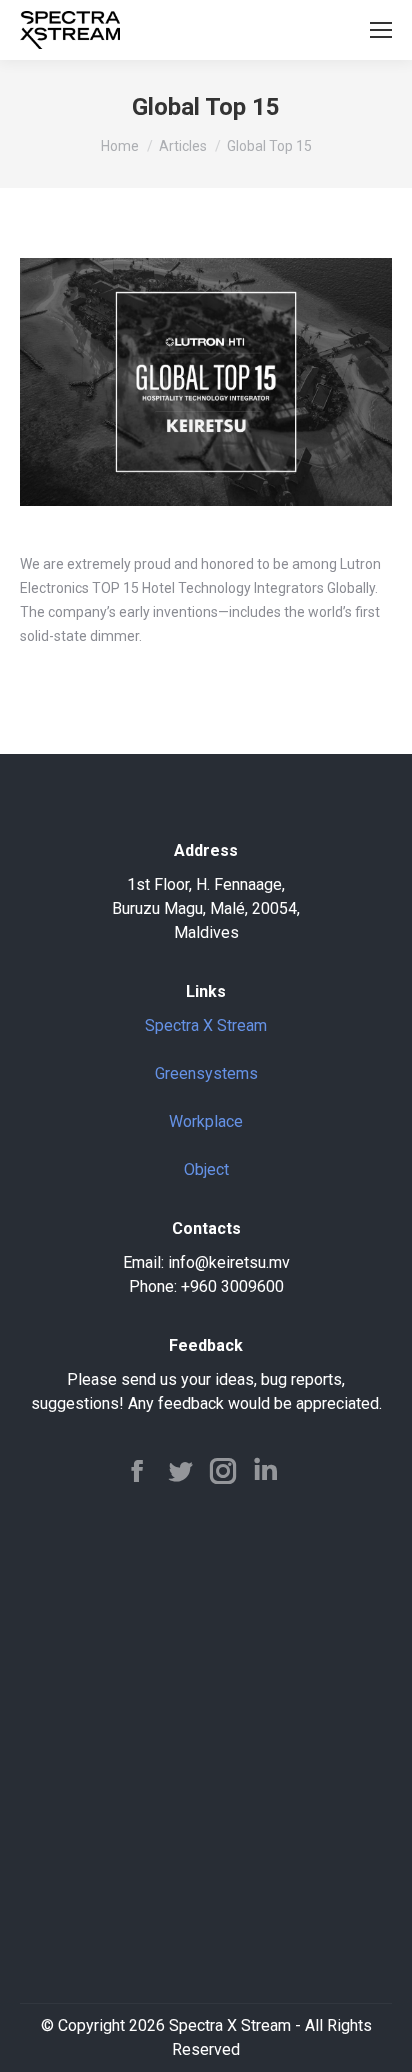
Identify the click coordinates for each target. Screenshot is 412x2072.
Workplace (206, 1121)
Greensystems (206, 1073)
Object (206, 1169)
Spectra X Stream (206, 1025)
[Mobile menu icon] (381, 30)
